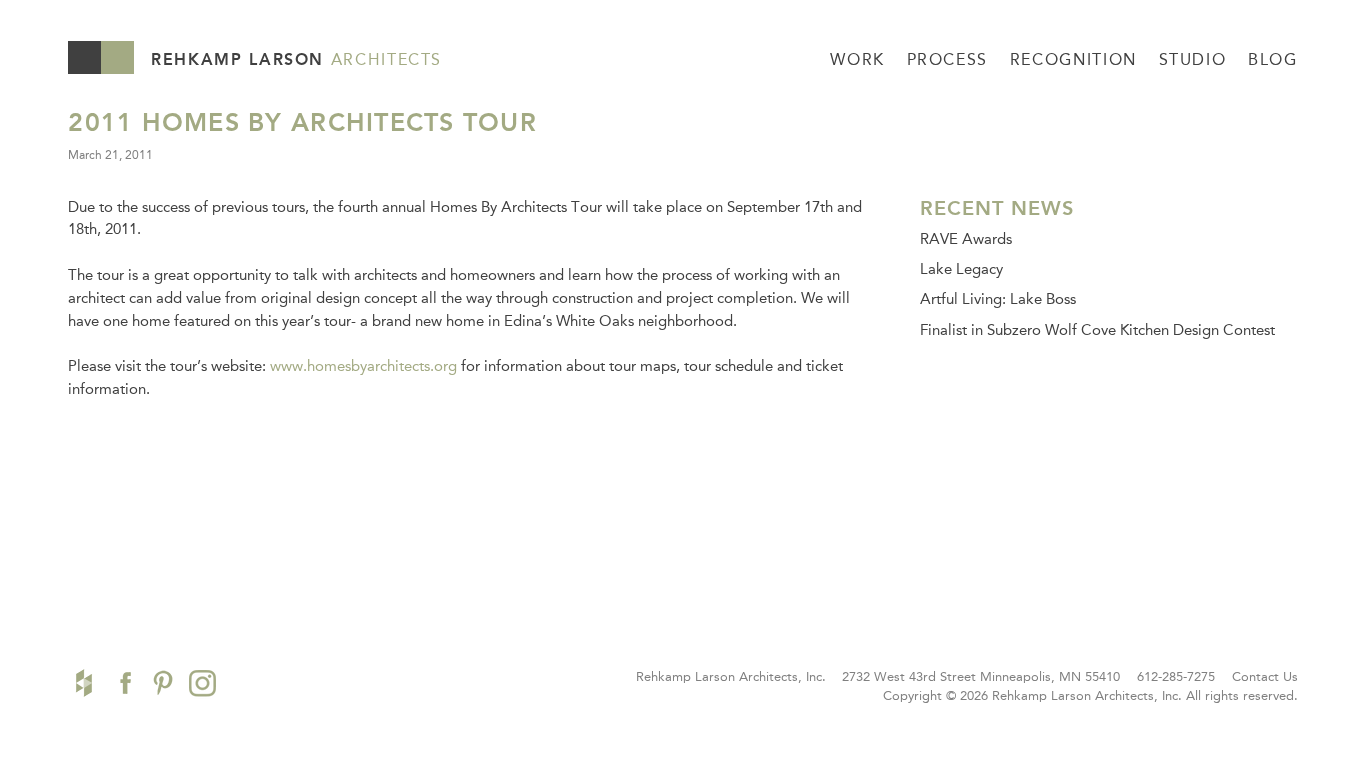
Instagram (202, 683)
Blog (1273, 59)
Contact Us (1265, 676)
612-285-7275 (1176, 676)
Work (857, 59)
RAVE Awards (966, 239)
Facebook (123, 683)
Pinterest (163, 683)
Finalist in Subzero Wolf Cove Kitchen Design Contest (1097, 330)
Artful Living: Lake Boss (998, 299)
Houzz (84, 683)
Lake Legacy (961, 269)
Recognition (1073, 59)
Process (947, 59)
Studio (1193, 59)
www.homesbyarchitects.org (363, 366)
